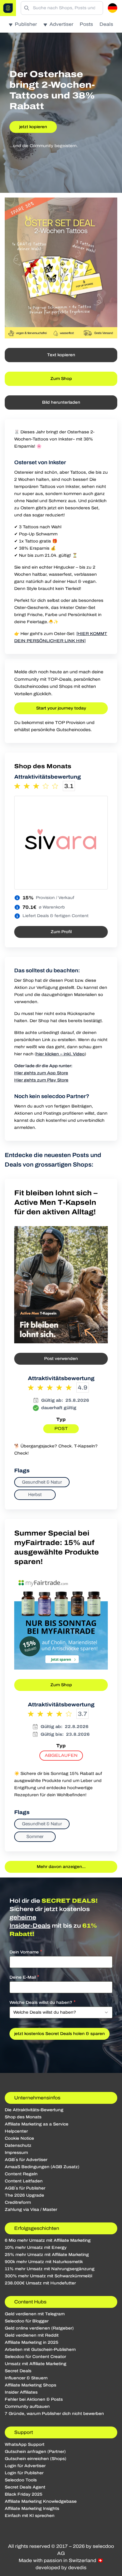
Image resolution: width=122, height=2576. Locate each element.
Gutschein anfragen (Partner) (35, 2452)
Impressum (16, 2153)
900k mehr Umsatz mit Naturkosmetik (44, 2262)
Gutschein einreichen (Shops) (36, 2459)
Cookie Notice (19, 2138)
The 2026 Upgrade (24, 2195)
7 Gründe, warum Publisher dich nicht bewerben (54, 2414)
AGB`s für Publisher (25, 2188)
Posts (86, 24)
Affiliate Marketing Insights (32, 2509)
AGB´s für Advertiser (26, 2160)
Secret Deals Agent (25, 2487)
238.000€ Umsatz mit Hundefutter (40, 2283)
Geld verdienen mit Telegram (35, 2314)
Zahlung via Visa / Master (31, 2210)
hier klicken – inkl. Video (60, 1054)
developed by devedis (61, 2568)
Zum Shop (61, 379)
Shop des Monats (23, 2117)
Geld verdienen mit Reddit (32, 2335)
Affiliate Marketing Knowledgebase (41, 2501)
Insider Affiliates (21, 2392)
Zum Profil (61, 932)
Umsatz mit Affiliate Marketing (36, 2364)
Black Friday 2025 (24, 2494)
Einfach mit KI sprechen (30, 2516)
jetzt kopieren (33, 127)
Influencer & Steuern (26, 2378)
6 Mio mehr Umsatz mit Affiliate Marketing (48, 2240)
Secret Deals (18, 2371)
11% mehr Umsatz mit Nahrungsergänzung (50, 2269)
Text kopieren (61, 355)
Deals (106, 24)
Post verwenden (61, 1359)
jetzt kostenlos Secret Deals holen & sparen (60, 2034)
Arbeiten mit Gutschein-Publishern (40, 2350)
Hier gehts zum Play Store (41, 1080)
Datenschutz (18, 2145)
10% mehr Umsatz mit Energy (36, 2248)
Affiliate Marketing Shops (30, 2385)
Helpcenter (16, 2131)
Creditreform (18, 2202)
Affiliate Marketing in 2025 (32, 2342)
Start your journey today (61, 708)
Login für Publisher (24, 2473)
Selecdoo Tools (21, 2480)
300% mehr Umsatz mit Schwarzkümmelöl (48, 2276)
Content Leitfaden (24, 2181)
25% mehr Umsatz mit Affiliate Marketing (47, 2255)
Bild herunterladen (61, 402)
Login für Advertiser (25, 2466)
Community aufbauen (27, 2406)
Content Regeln (21, 2174)
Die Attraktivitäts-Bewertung (34, 2110)
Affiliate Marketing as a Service (37, 2124)
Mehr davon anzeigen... (61, 1867)
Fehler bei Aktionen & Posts (34, 2399)
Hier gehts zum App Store (41, 1073)
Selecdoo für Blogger (27, 2321)
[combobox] (61, 2012)
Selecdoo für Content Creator (35, 2357)
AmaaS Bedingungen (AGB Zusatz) (42, 2167)
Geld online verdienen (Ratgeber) (39, 2328)
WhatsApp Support (25, 2444)
